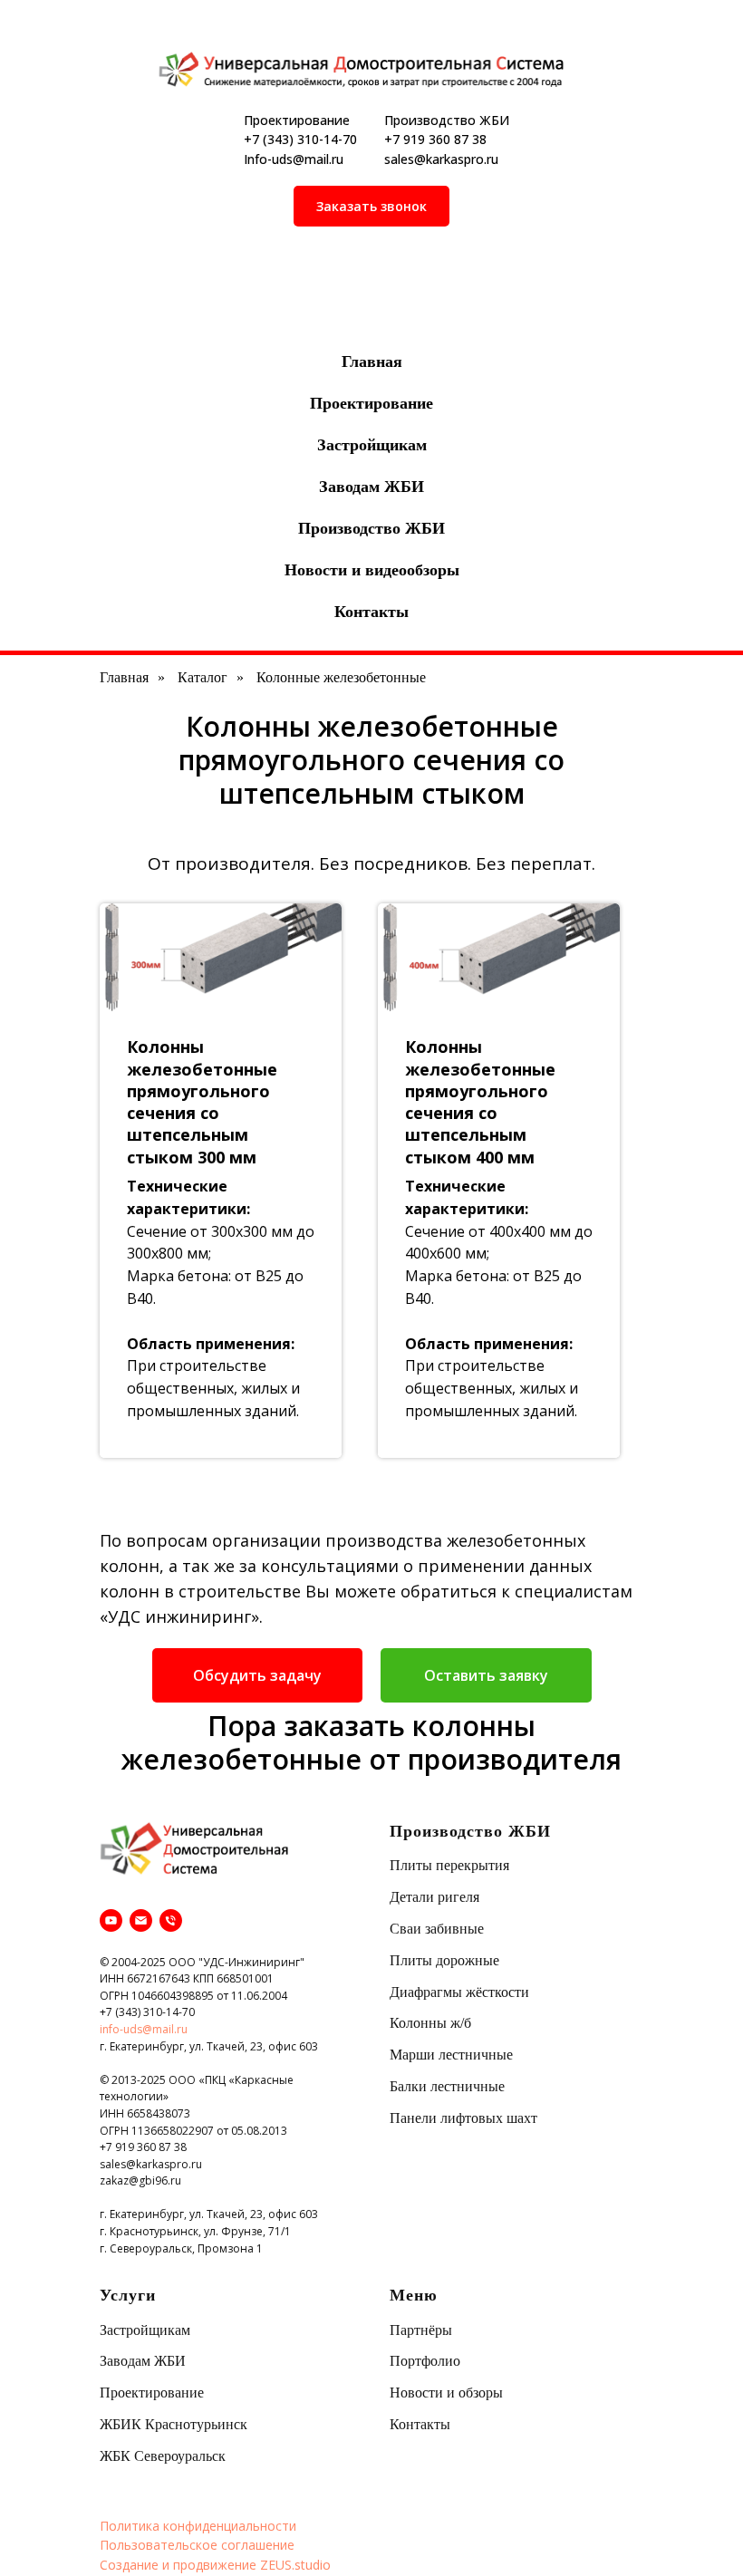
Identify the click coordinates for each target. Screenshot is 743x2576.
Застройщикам (372, 445)
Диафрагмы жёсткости (459, 1992)
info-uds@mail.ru (144, 2029)
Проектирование (371, 403)
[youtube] (111, 1920)
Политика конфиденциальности (198, 2526)
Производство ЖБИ (371, 528)
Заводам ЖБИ (371, 487)
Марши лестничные (451, 2055)
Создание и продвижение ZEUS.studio (215, 2565)
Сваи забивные (437, 1929)
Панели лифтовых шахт (463, 2118)
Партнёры (421, 2330)
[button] (371, 206)
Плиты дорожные (444, 1960)
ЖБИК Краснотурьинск (174, 2424)
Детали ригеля (434, 1897)
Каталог (203, 677)
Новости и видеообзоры (372, 570)
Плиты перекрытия (449, 1865)
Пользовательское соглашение (197, 2545)
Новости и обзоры (446, 2393)
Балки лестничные (447, 2086)
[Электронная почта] (141, 1920)
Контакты (371, 612)
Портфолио (425, 2361)
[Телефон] (171, 1920)
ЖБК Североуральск (163, 2456)
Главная (372, 362)
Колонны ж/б (430, 2023)
